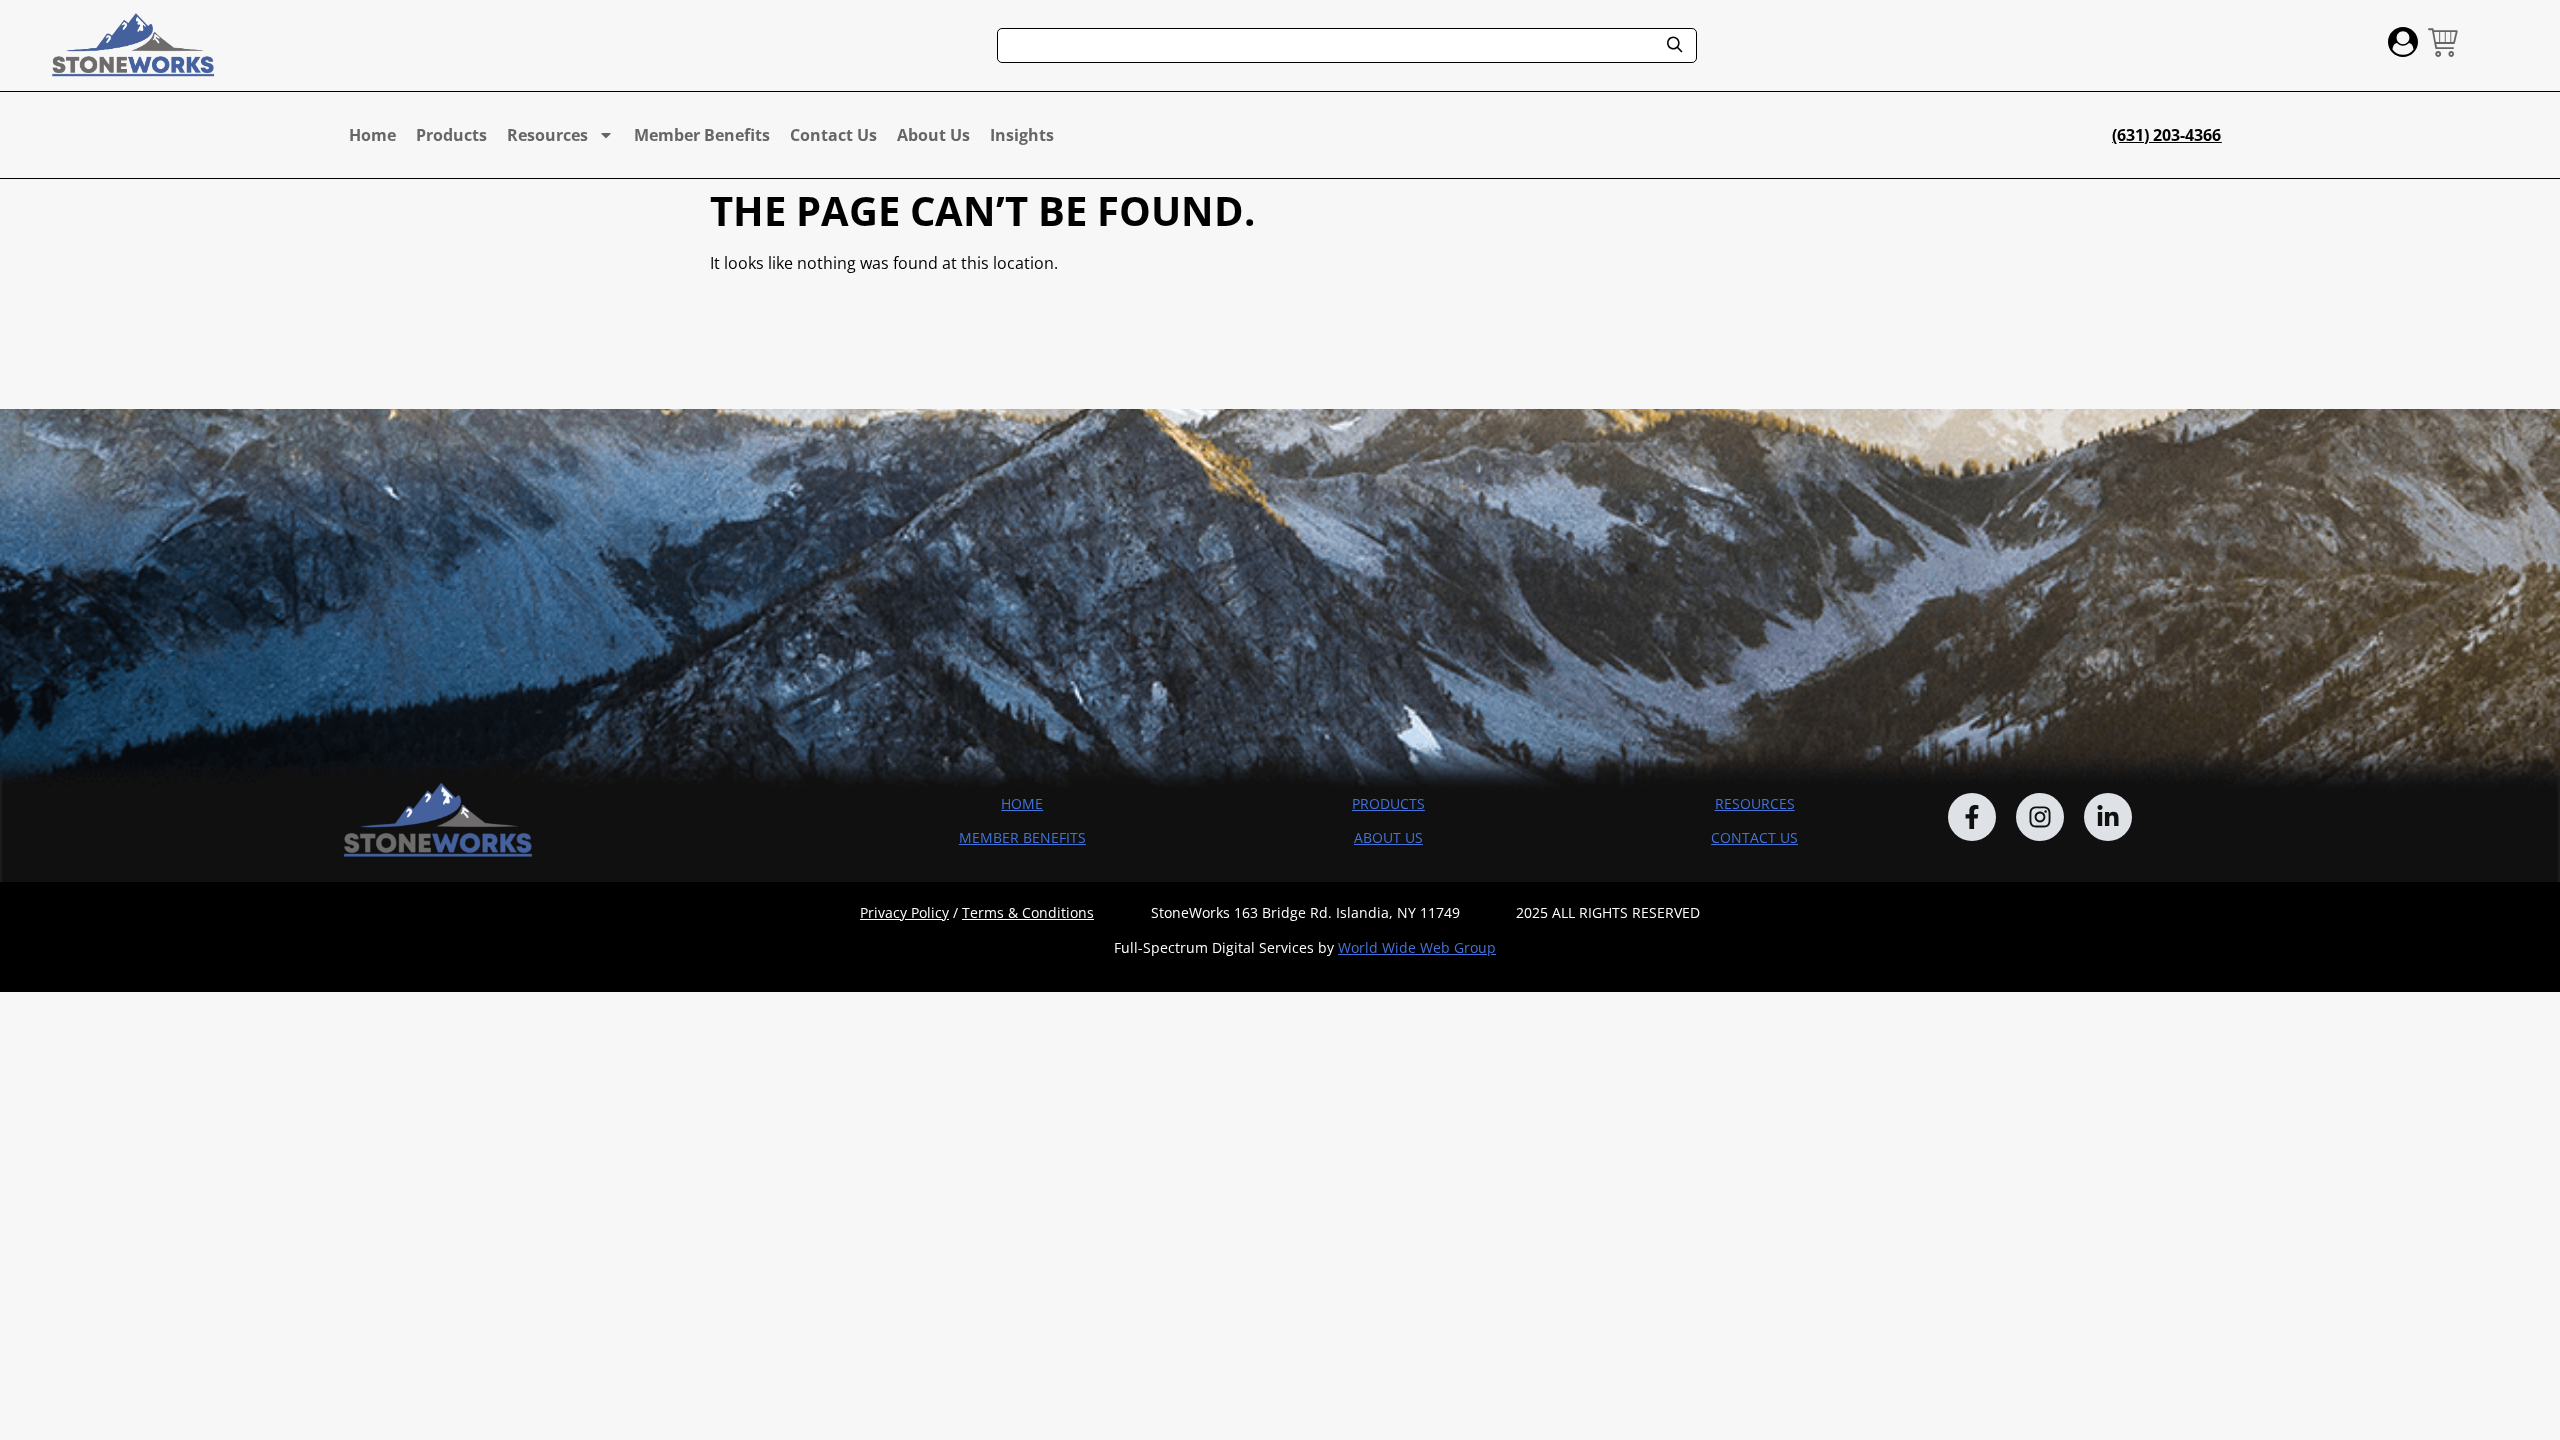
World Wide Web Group (1417, 947)
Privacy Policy (904, 912)
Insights (1022, 135)
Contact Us (833, 135)
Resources (547, 135)
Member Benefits (702, 135)
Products (451, 135)
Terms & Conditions (1028, 912)
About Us (933, 135)
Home (372, 135)
